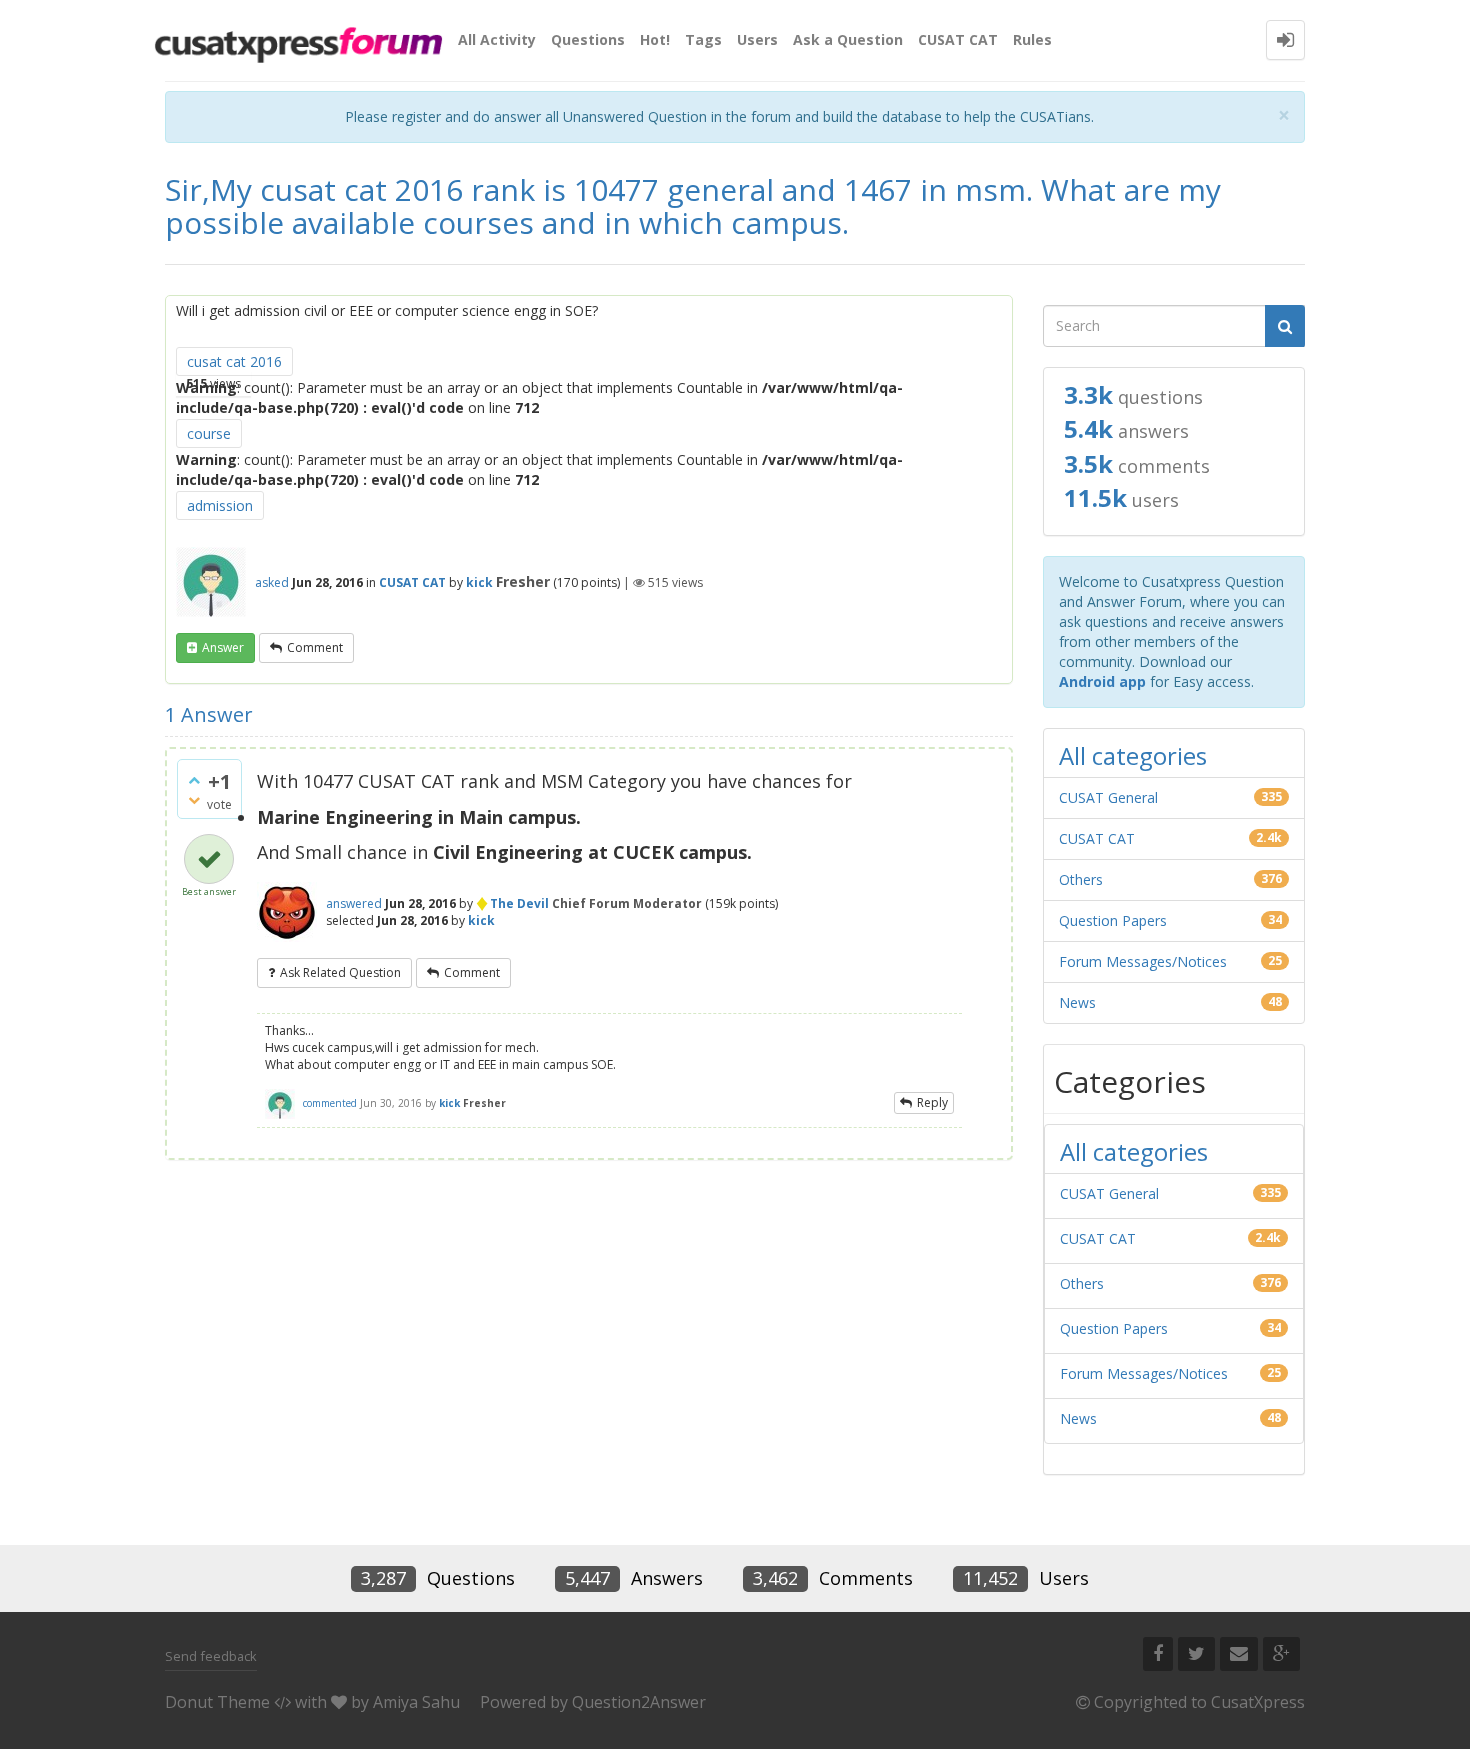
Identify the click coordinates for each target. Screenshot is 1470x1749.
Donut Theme (217, 1702)
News (1077, 1002)
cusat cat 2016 (234, 361)
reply (932, 1102)
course (209, 433)
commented (330, 1103)
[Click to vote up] (194, 780)
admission (220, 505)
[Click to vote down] (194, 800)
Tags (703, 39)
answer (223, 647)
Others (1081, 879)
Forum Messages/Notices (1143, 961)
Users (757, 39)
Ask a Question (848, 39)
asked (272, 582)
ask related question (340, 972)
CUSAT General (1108, 797)
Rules (1032, 39)
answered (354, 903)
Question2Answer (639, 1702)
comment (315, 647)
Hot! (655, 39)
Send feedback (211, 1656)
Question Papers (1113, 920)
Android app (1102, 681)
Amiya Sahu (416, 1702)
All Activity (497, 39)
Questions (588, 39)
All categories (1133, 755)
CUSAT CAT (958, 39)
